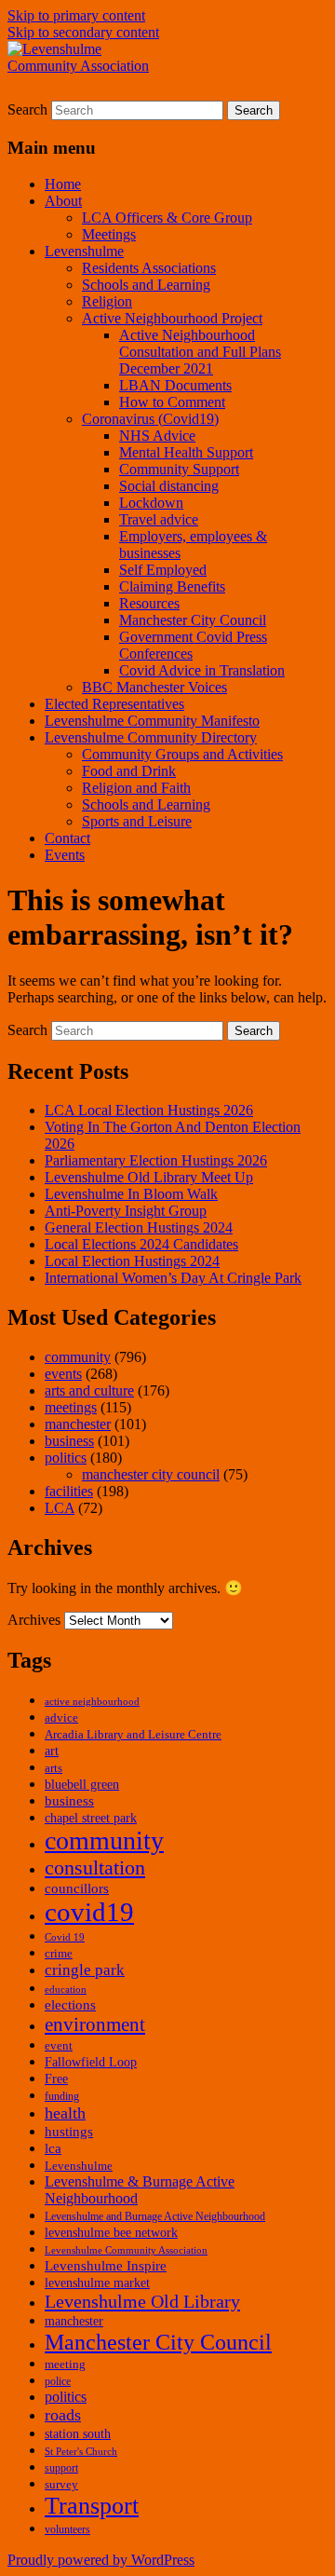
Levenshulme (84, 251)
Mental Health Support (186, 452)
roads (63, 2415)
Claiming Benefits (172, 586)
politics (66, 1458)
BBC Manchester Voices (154, 687)
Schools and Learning (146, 285)
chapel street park (91, 1818)
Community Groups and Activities (182, 754)
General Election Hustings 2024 (139, 1227)
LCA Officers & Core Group (167, 218)
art (52, 1751)
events (63, 1374)
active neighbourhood (92, 1702)
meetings (71, 1407)
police (58, 2381)
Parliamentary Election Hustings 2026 (156, 1160)
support (61, 2468)
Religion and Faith (136, 788)
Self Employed (163, 570)
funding (62, 2096)
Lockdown (151, 503)
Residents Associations (149, 268)
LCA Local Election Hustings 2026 (149, 1110)
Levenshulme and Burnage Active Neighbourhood (155, 2216)
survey (61, 2485)
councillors (77, 1888)
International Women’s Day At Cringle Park (173, 1278)
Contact (67, 838)
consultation (95, 1867)
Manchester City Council (193, 620)
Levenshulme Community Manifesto (152, 721)
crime (59, 1954)
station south (78, 2434)
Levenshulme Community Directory (151, 737)
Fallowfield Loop (91, 2062)
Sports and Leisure (137, 821)
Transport (92, 2506)
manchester (78, 1424)
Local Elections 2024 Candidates (141, 1244)
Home (63, 184)
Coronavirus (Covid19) (150, 419)
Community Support (179, 469)
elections (70, 2005)
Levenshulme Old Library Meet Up (149, 1177)
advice (61, 1718)
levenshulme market (97, 2283)
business (69, 1441)
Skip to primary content (76, 15)
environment (95, 2024)
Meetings (109, 234)
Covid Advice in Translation (202, 670)
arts (54, 1768)
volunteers (67, 2529)
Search (27, 109)
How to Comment (172, 402)
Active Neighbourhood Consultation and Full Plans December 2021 (200, 352)
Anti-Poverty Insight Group (126, 1211)
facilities (69, 1491)
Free (56, 2079)
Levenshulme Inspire (106, 2265)
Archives (34, 1620)
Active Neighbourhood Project (172, 318)
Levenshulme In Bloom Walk (131, 1194)
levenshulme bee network (111, 2233)
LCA (60, 1508)
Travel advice (159, 519)
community (78, 1357)
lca (53, 2148)
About (63, 201)
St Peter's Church (81, 2452)
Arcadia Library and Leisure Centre (133, 1735)
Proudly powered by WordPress (101, 2560)
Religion (107, 301)
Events (65, 855)
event (59, 2046)
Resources (149, 603)
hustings (69, 2132)
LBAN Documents (175, 385)
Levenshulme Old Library (142, 2301)
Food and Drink (129, 771)
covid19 (89, 1912)
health (65, 2113)
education (66, 1990)
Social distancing (169, 486)
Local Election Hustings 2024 (132, 1261)
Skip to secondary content (83, 32)
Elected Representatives (114, 704)
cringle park (85, 1970)
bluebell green (82, 1785)
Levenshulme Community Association (126, 2250)
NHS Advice (157, 436)
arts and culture (89, 1390)
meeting (65, 2365)
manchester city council (151, 1474)
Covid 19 (65, 1937)
